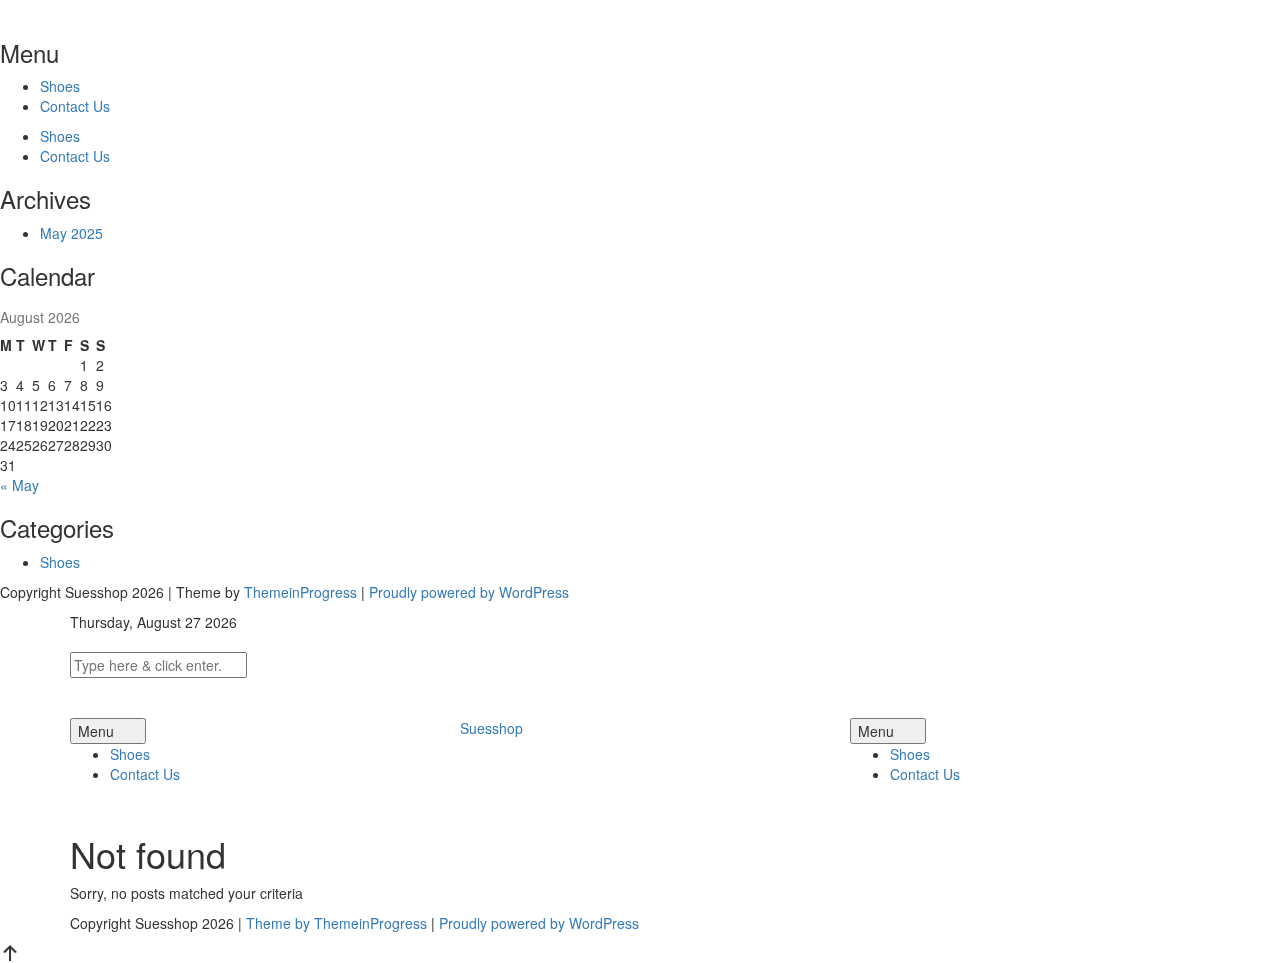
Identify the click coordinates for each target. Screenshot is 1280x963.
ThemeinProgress (300, 592)
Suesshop (491, 728)
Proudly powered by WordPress (469, 592)
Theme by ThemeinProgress (336, 923)
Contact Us (75, 106)
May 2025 (71, 233)
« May (19, 485)
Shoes (60, 86)
